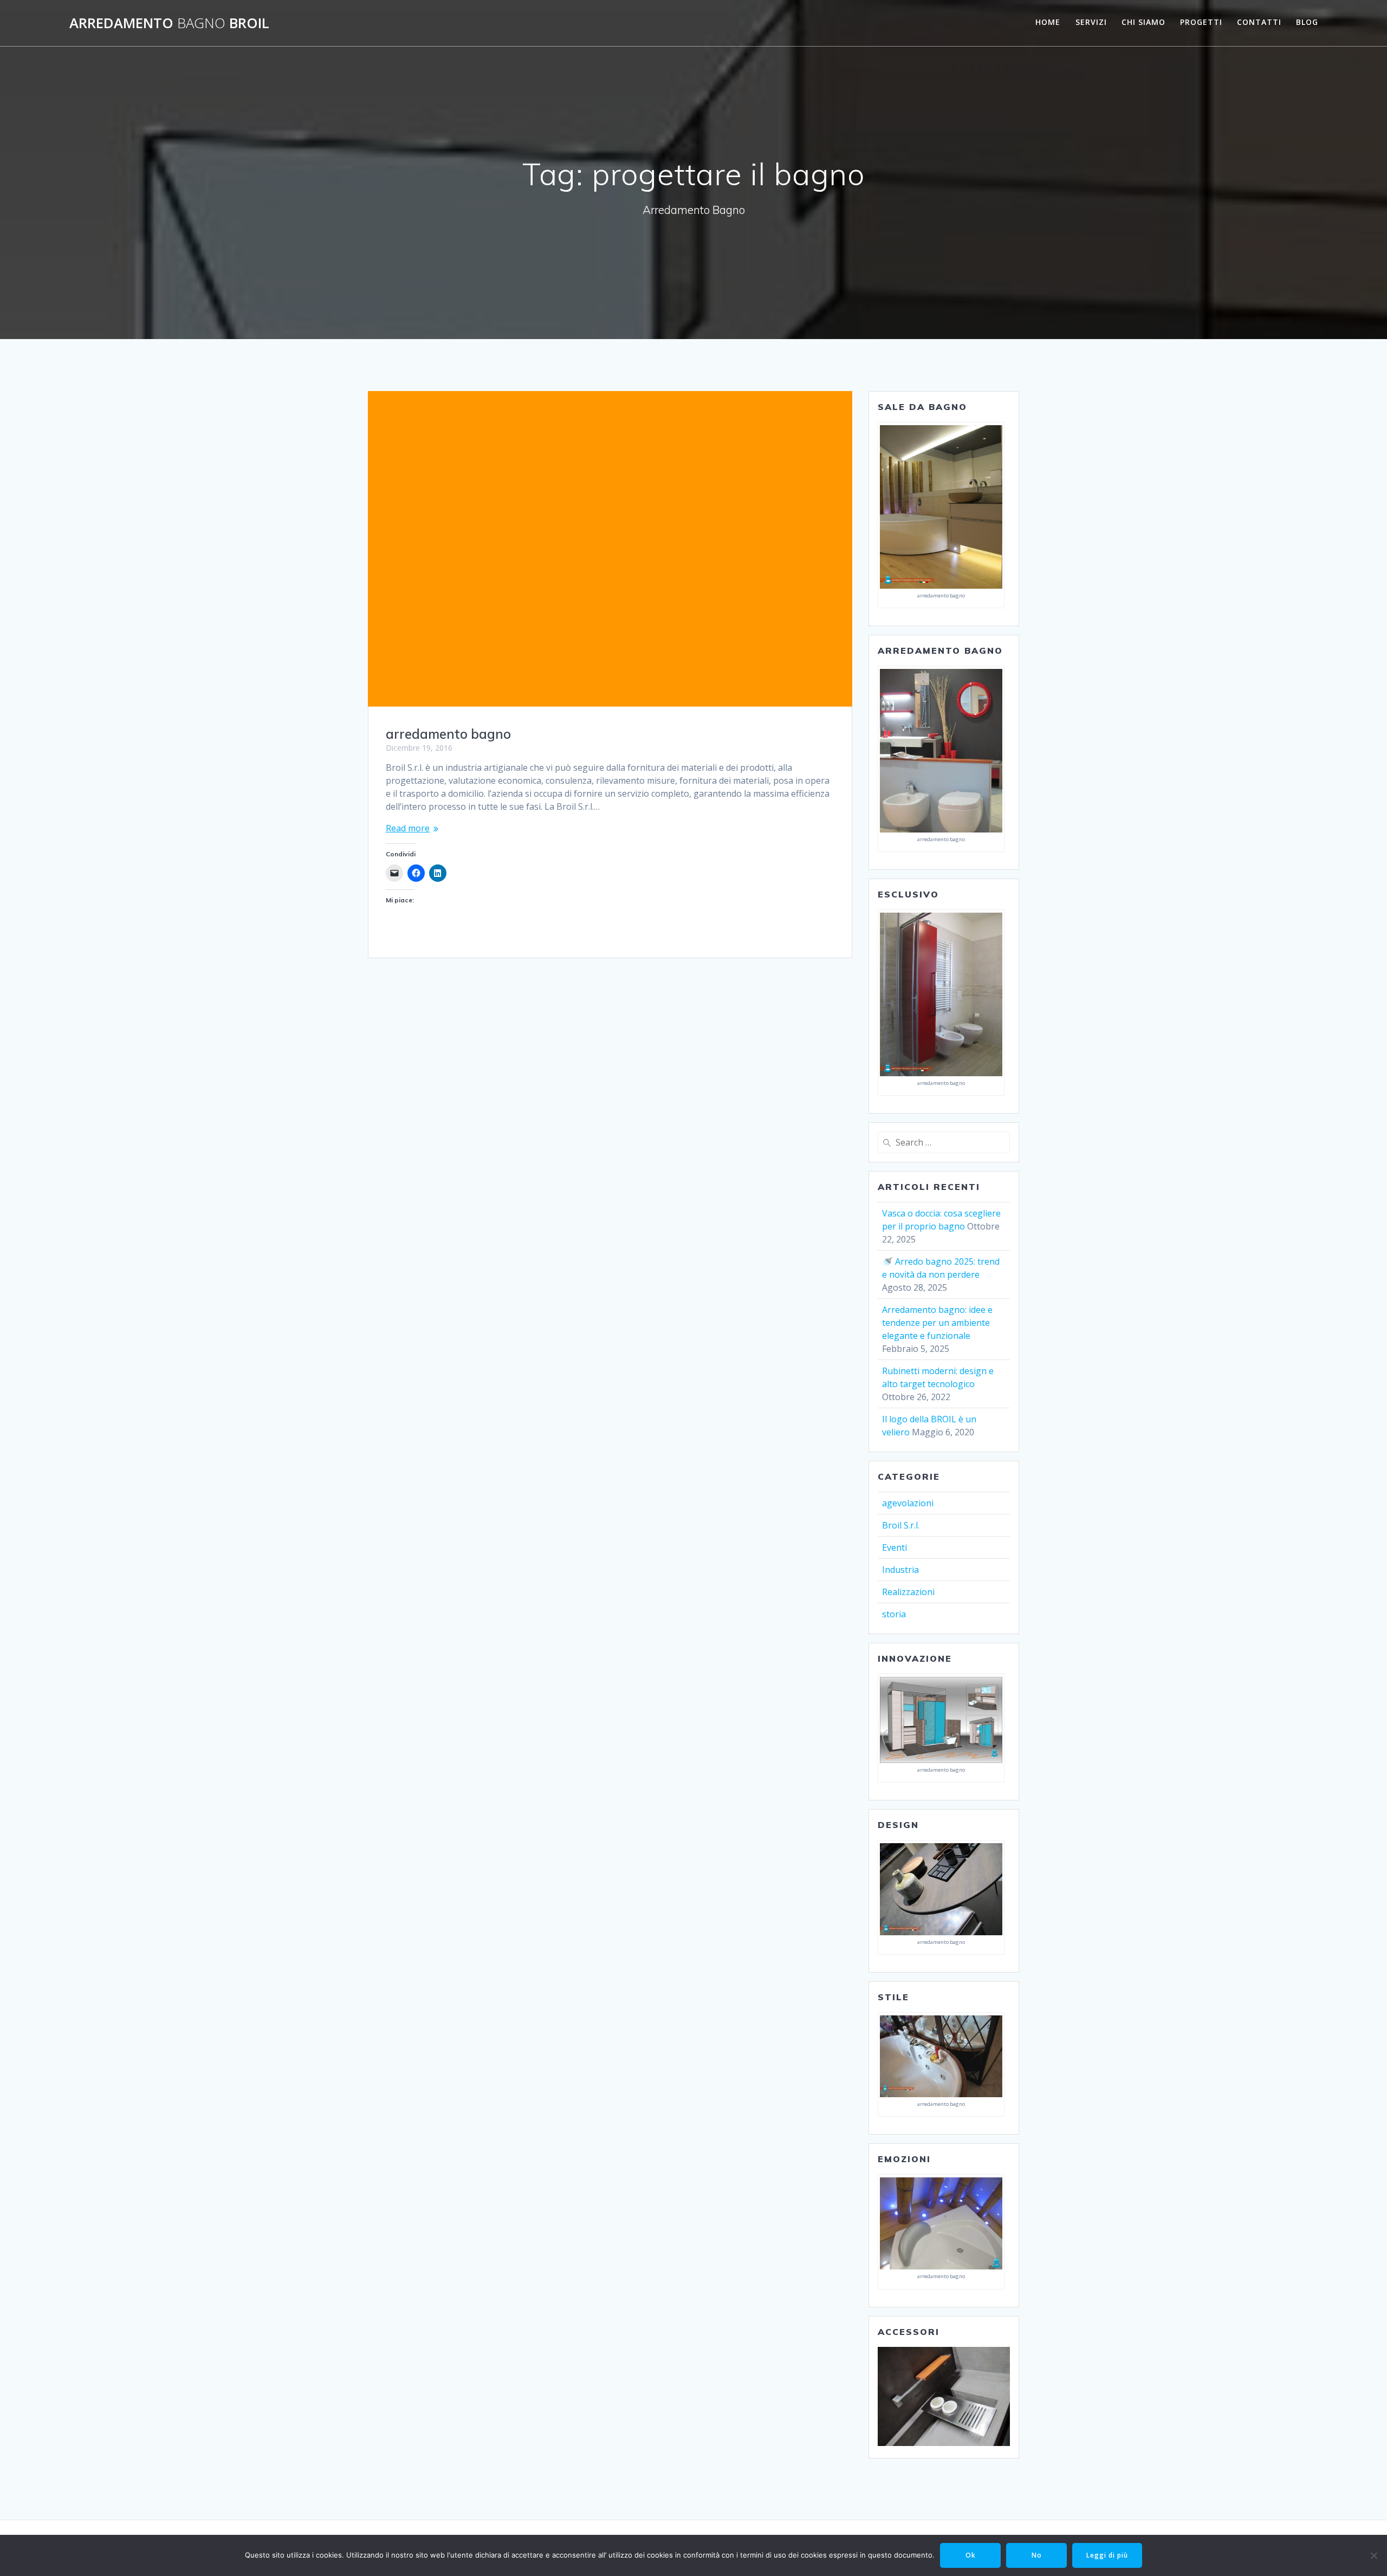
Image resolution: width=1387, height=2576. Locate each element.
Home (1048, 22)
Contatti (1259, 22)
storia (894, 1614)
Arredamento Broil (169, 23)
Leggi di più (1107, 2555)
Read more (408, 828)
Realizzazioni (908, 1592)
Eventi (895, 1547)
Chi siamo (1143, 22)
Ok (971, 2555)
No (1037, 2555)
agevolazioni (908, 1503)
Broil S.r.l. (901, 1525)
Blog (1307, 22)
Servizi (1091, 22)
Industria (900, 1570)
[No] (1373, 2555)
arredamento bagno (448, 734)
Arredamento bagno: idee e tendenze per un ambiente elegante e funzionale (937, 1323)
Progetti (1201, 22)
